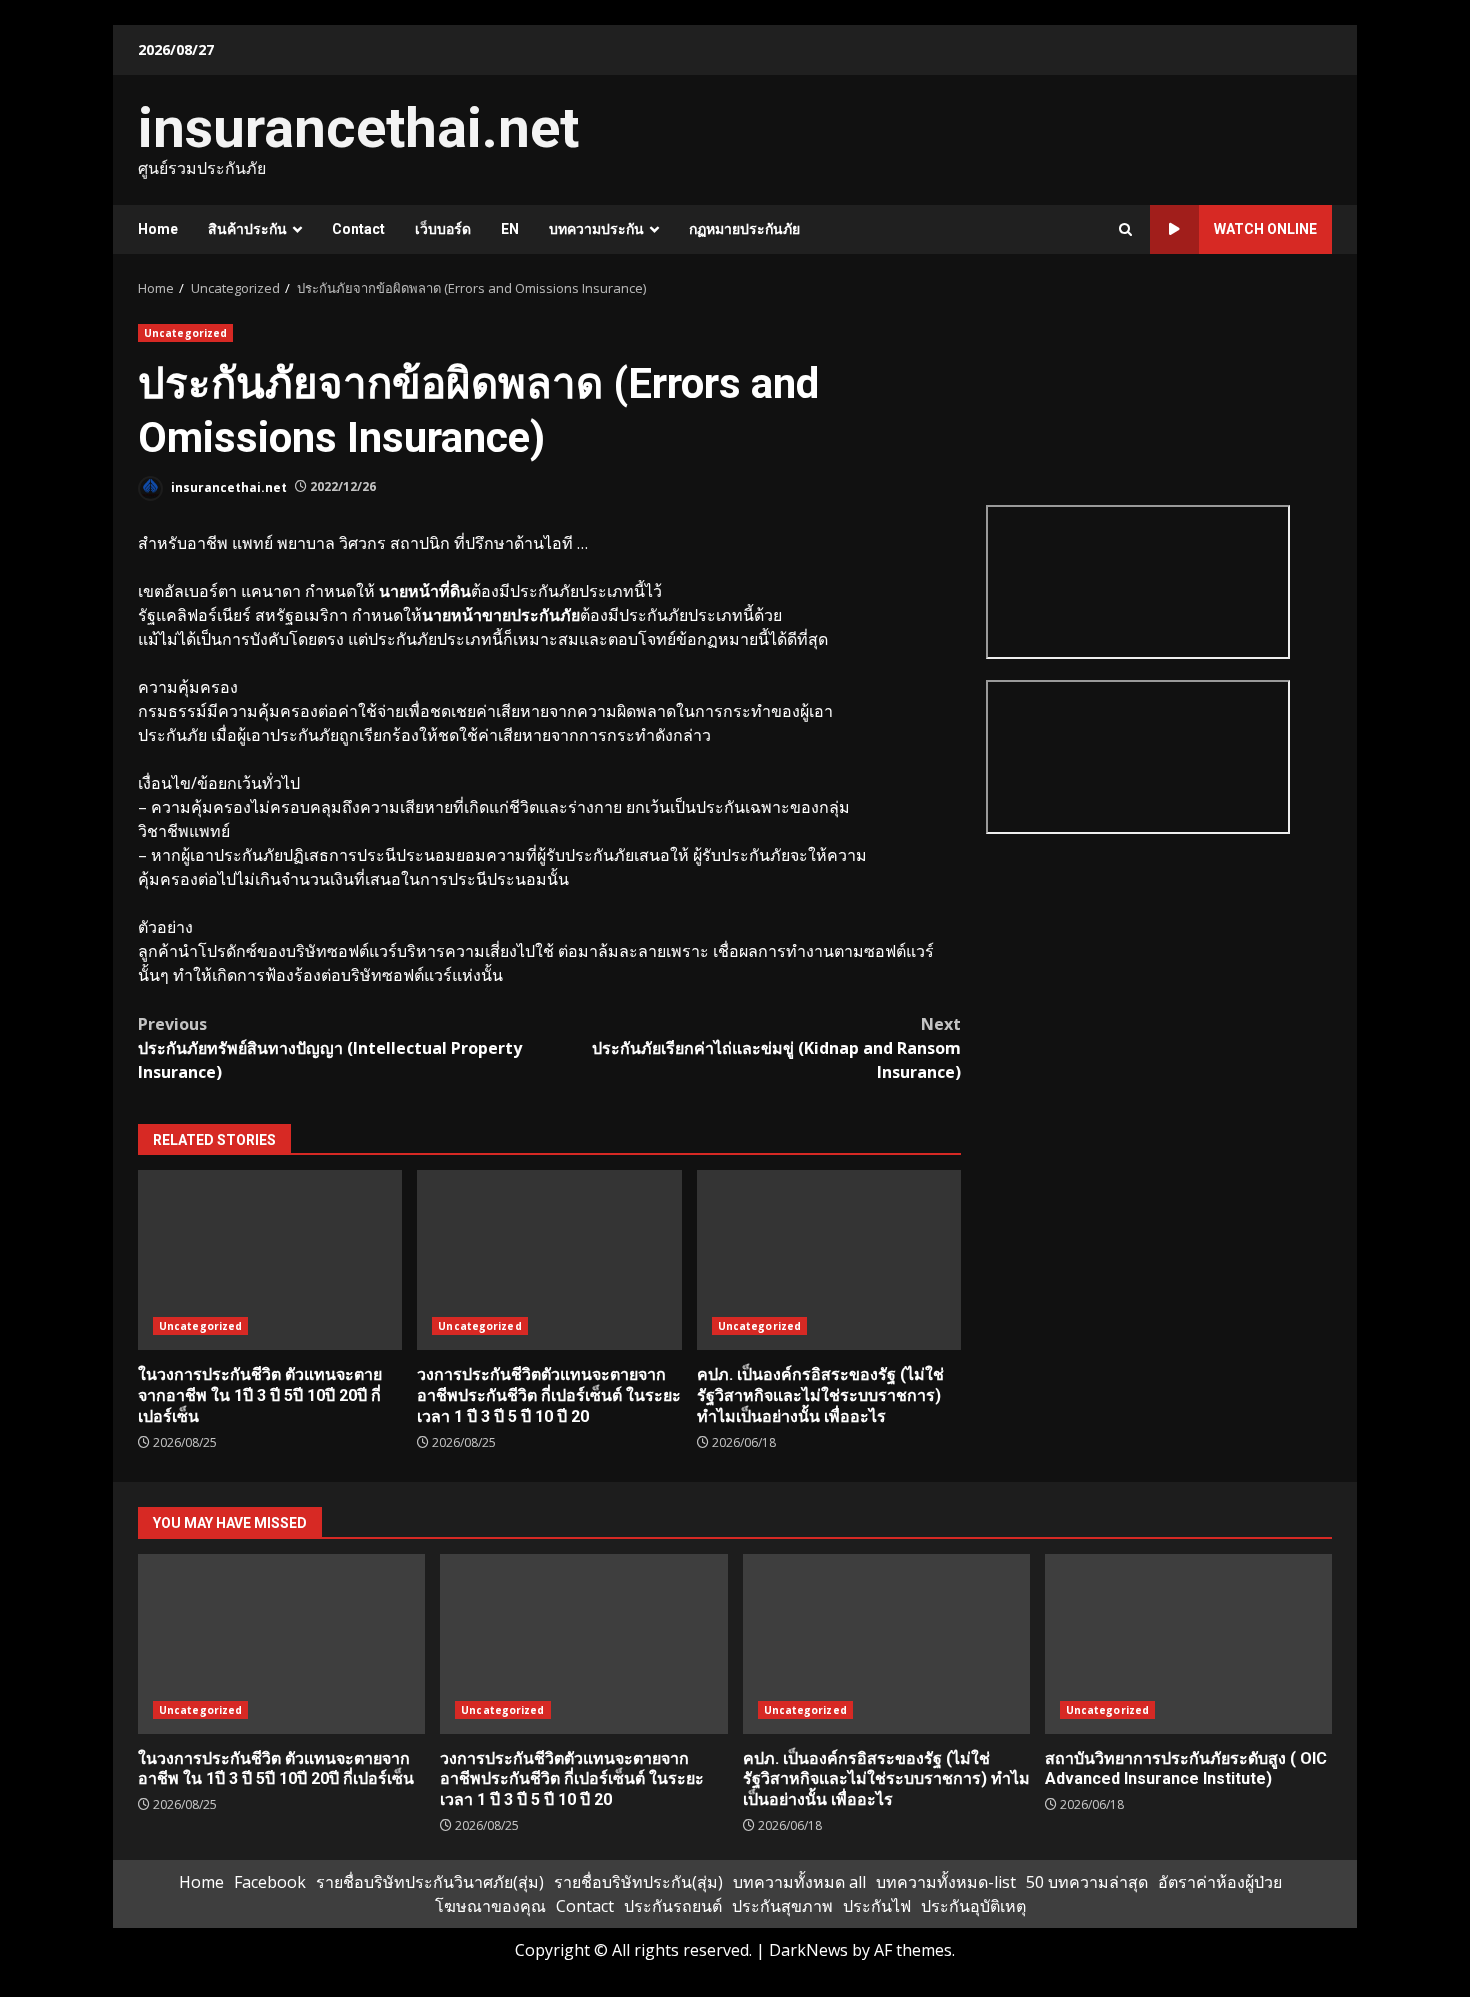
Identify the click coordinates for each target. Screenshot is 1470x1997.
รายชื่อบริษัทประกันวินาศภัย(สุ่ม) (430, 1882)
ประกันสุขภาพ (782, 1906)
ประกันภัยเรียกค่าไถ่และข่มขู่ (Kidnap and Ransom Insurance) (776, 1048)
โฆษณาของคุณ (490, 1906)
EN (510, 229)
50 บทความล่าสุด (1087, 1882)
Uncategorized (185, 333)
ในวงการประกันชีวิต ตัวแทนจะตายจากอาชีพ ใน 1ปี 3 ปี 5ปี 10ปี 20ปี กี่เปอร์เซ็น (270, 1260)
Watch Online (1265, 229)
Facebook (270, 1882)
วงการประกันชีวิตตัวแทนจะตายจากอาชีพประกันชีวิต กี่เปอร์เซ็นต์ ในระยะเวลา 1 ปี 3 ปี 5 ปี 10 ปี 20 (549, 1260)
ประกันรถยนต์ (673, 1906)
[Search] (1125, 229)
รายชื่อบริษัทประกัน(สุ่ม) (638, 1882)
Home (158, 229)
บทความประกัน (596, 229)
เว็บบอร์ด (443, 229)
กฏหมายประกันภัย (744, 229)
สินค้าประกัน (247, 229)
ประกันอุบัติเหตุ (973, 1906)
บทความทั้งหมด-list (946, 1882)
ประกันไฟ (877, 1906)
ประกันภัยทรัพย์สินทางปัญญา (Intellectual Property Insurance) (330, 1048)
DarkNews (808, 1950)
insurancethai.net (358, 128)
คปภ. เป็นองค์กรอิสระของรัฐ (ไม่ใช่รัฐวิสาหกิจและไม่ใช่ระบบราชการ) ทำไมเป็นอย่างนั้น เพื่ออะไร (829, 1260)
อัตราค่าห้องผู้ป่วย (1220, 1882)
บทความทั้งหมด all (799, 1882)
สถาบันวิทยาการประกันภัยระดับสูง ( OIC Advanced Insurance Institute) (1188, 1644)
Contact (358, 229)
